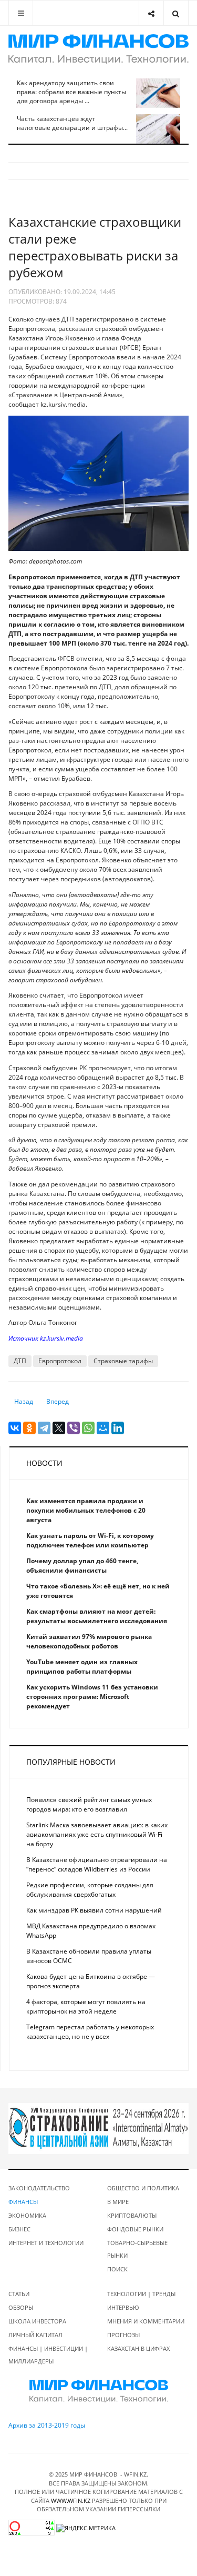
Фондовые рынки (135, 2229)
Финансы (23, 2202)
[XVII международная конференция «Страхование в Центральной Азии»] (98, 2128)
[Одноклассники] (29, 1428)
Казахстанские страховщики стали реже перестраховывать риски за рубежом (95, 247)
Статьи (19, 2294)
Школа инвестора (37, 2321)
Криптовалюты (132, 2215)
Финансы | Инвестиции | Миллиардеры (48, 2355)
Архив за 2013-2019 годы (47, 2425)
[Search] (176, 13)
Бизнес (19, 2229)
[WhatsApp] (88, 1428)
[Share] (151, 13)
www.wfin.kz (71, 2500)
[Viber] (74, 1428)
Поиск (117, 2269)
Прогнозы (123, 2335)
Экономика (27, 2215)
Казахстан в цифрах (138, 2348)
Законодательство (39, 2188)
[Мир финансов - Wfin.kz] (98, 49)
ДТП (20, 1361)
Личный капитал (35, 2335)
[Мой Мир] (103, 1428)
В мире (118, 2202)
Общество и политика (143, 2188)
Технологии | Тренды (141, 2294)
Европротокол (60, 1361)
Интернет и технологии (46, 2243)
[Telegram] (44, 1428)
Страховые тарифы (123, 1361)
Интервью (123, 2307)
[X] (59, 1428)
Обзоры (21, 2307)
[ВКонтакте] (15, 1428)
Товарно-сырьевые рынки (137, 2249)
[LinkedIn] (118, 1428)
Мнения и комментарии (146, 2321)
